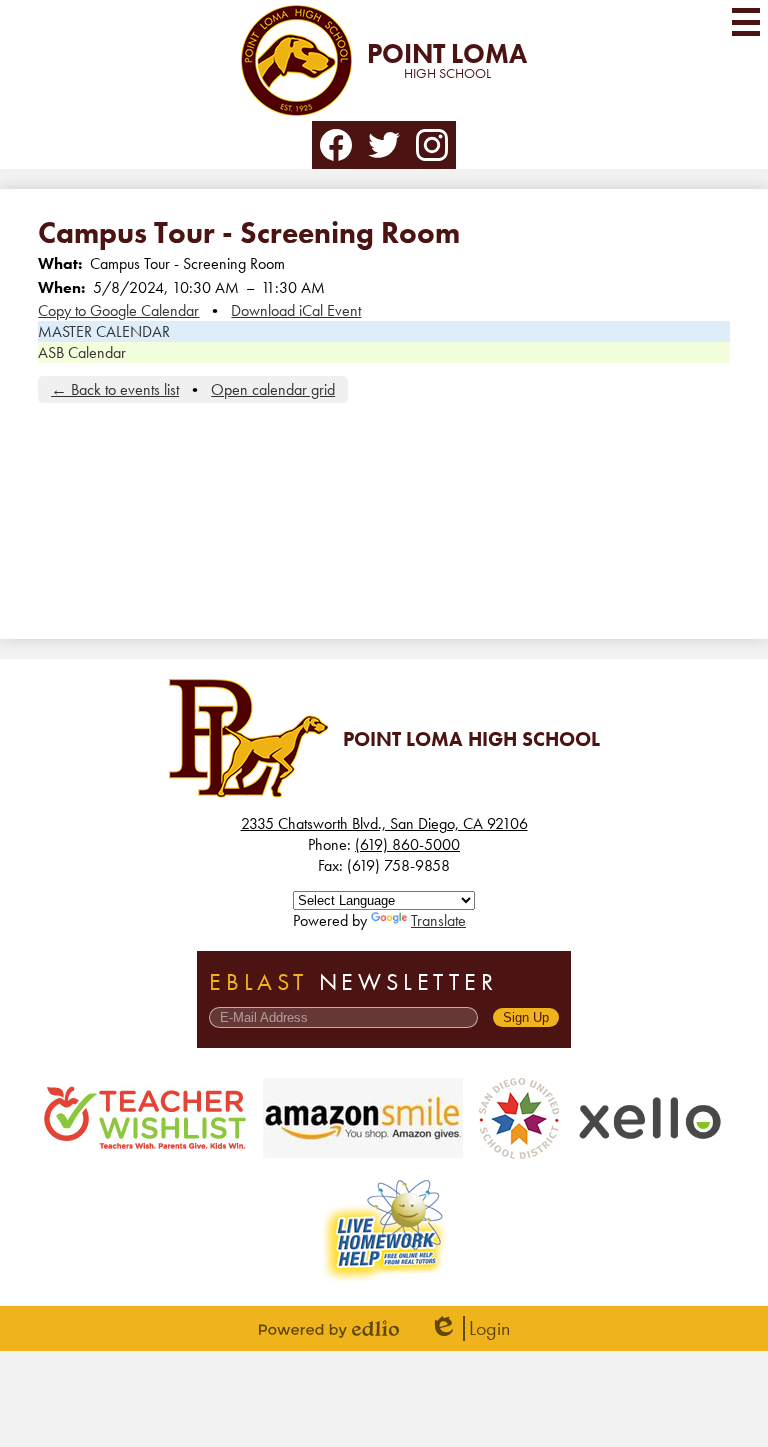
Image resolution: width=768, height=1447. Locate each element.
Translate (438, 920)
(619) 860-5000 (407, 844)
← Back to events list (115, 389)
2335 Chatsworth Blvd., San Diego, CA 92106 (384, 823)
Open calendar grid (273, 389)
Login (469, 1328)
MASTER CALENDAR (104, 331)
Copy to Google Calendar (118, 310)
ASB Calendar (82, 352)
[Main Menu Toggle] (746, 22)
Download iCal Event (296, 310)
